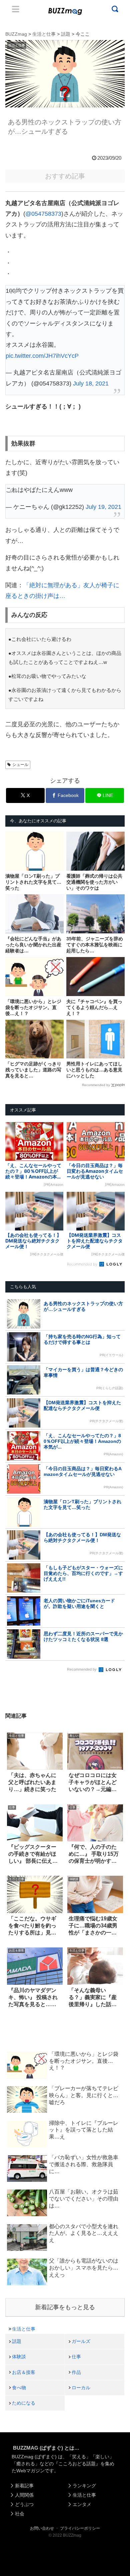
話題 (17, 2341)
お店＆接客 (24, 2372)
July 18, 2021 (91, 383)
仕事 (76, 2357)
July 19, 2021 (103, 507)
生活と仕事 (24, 2329)
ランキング (84, 2486)
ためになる (24, 2403)
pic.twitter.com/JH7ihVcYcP (42, 356)
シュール (20, 765)
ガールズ (81, 2341)
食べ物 (19, 2388)
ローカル (81, 2388)
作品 (76, 2372)
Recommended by (96, 1085)
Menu (16, 9)
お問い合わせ (42, 2528)
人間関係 (24, 2495)
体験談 (19, 2357)
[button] (11, 1660)
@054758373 (43, 214)
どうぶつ (24, 2504)
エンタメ (82, 2504)
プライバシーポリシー (80, 2528)
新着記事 (24, 2486)
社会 (20, 2514)
